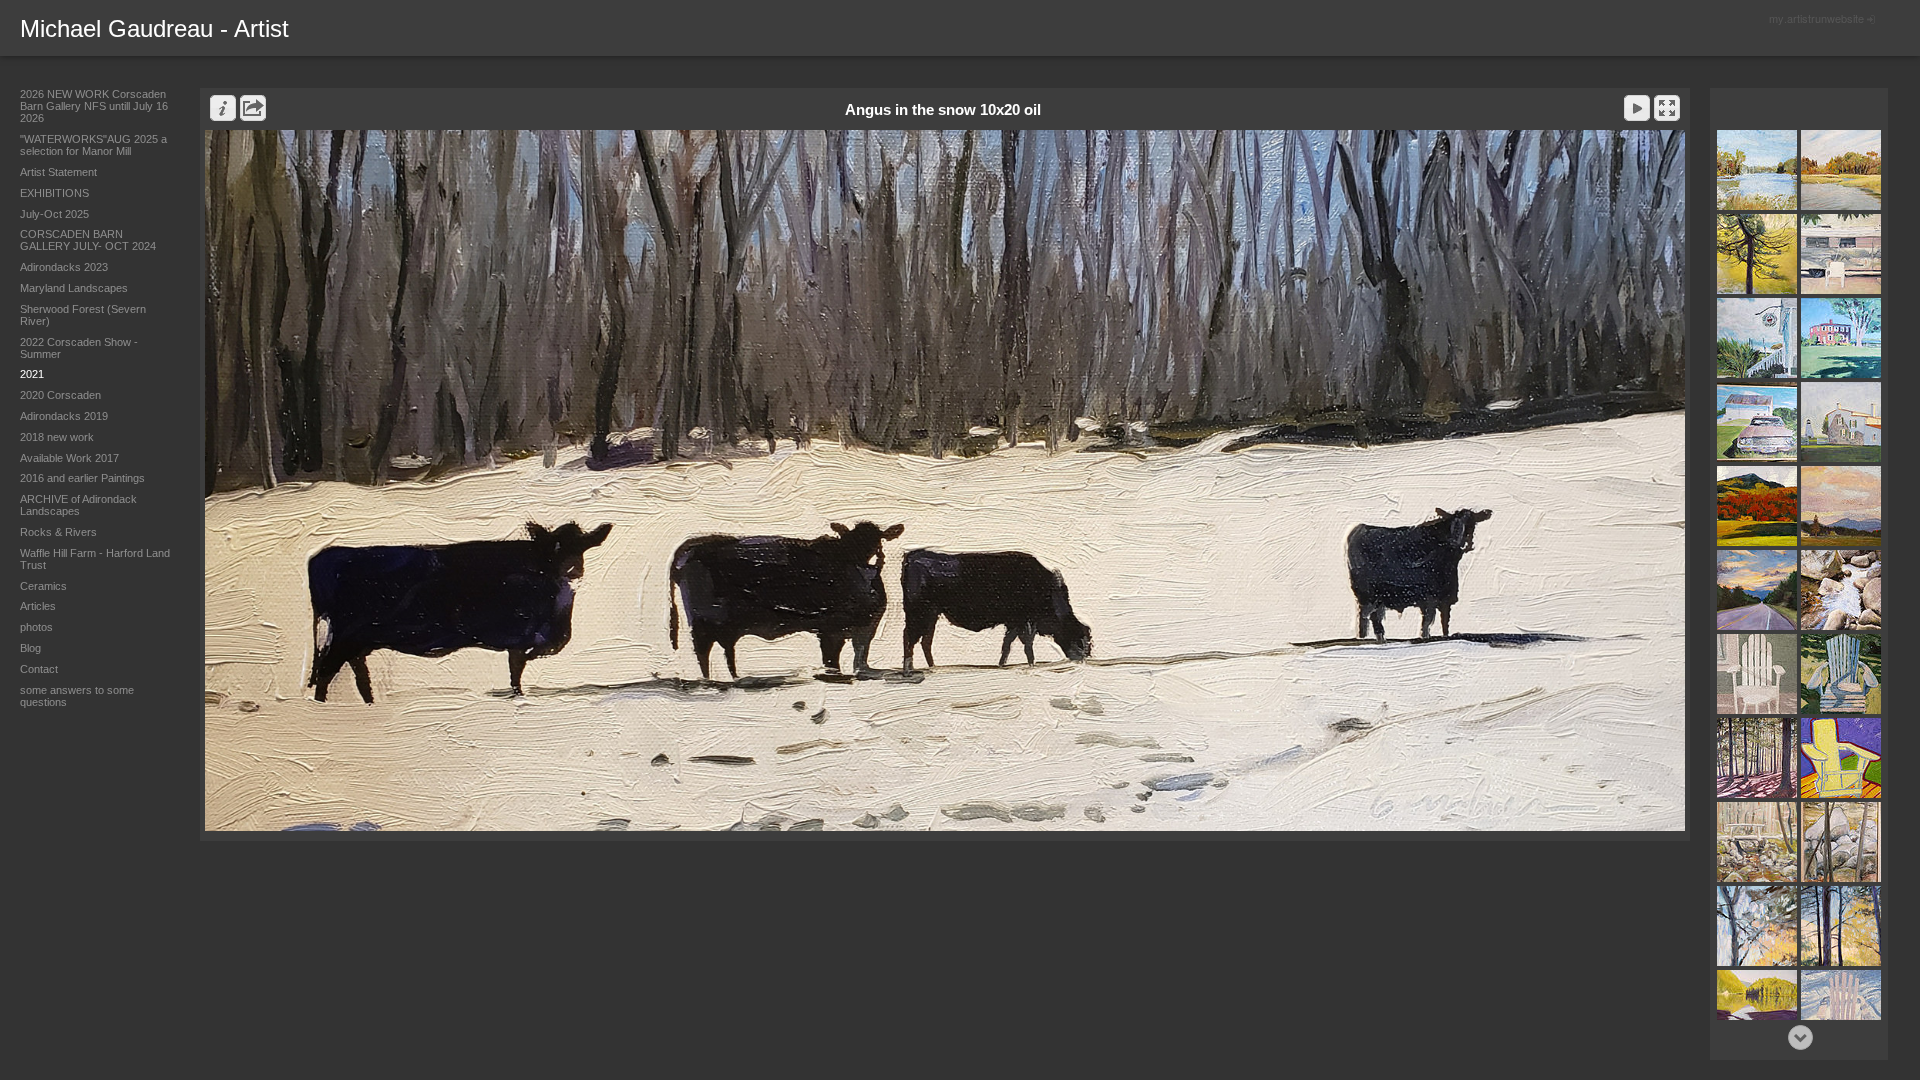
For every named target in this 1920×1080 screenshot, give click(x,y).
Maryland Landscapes (74, 288)
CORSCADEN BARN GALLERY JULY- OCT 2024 (88, 240)
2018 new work (57, 437)
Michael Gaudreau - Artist (154, 28)
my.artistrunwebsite (1816, 18)
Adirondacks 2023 (64, 267)
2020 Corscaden (60, 395)
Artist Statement (58, 172)
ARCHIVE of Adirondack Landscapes (78, 505)
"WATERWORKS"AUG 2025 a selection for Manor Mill (93, 145)
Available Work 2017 (69, 458)
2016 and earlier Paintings (82, 478)
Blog (30, 648)
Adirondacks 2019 (64, 416)
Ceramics (43, 586)
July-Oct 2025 (54, 214)
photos (36, 627)
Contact (39, 669)
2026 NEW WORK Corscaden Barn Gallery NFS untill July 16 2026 (94, 106)
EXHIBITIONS (54, 193)
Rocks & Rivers (58, 532)
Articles (38, 606)
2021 (32, 374)
